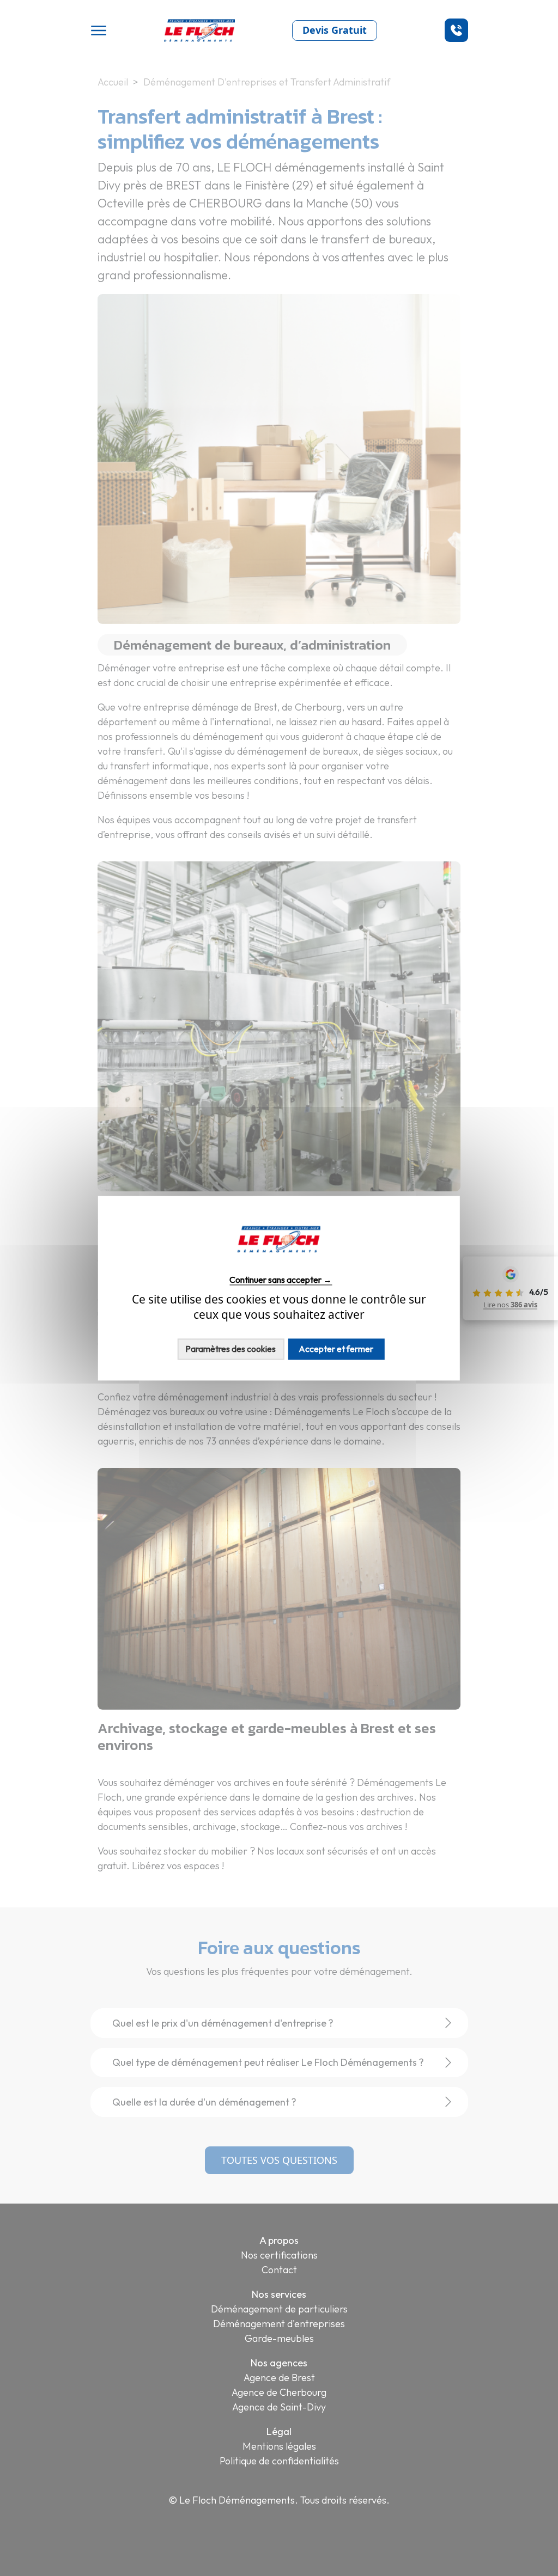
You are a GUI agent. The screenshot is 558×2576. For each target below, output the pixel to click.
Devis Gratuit (335, 30)
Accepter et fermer (336, 1349)
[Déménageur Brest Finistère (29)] (279, 1259)
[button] (456, 30)
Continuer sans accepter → (281, 1280)
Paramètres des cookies (231, 1349)
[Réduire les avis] (461, 1288)
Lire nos (510, 1305)
